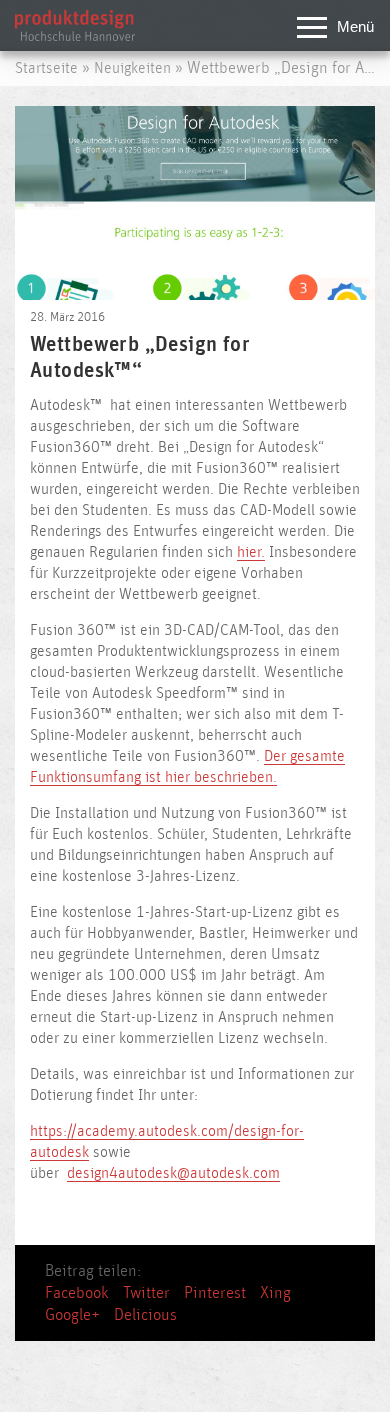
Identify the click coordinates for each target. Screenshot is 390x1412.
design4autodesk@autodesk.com (173, 1173)
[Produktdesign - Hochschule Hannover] (75, 36)
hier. (251, 552)
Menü (355, 26)
